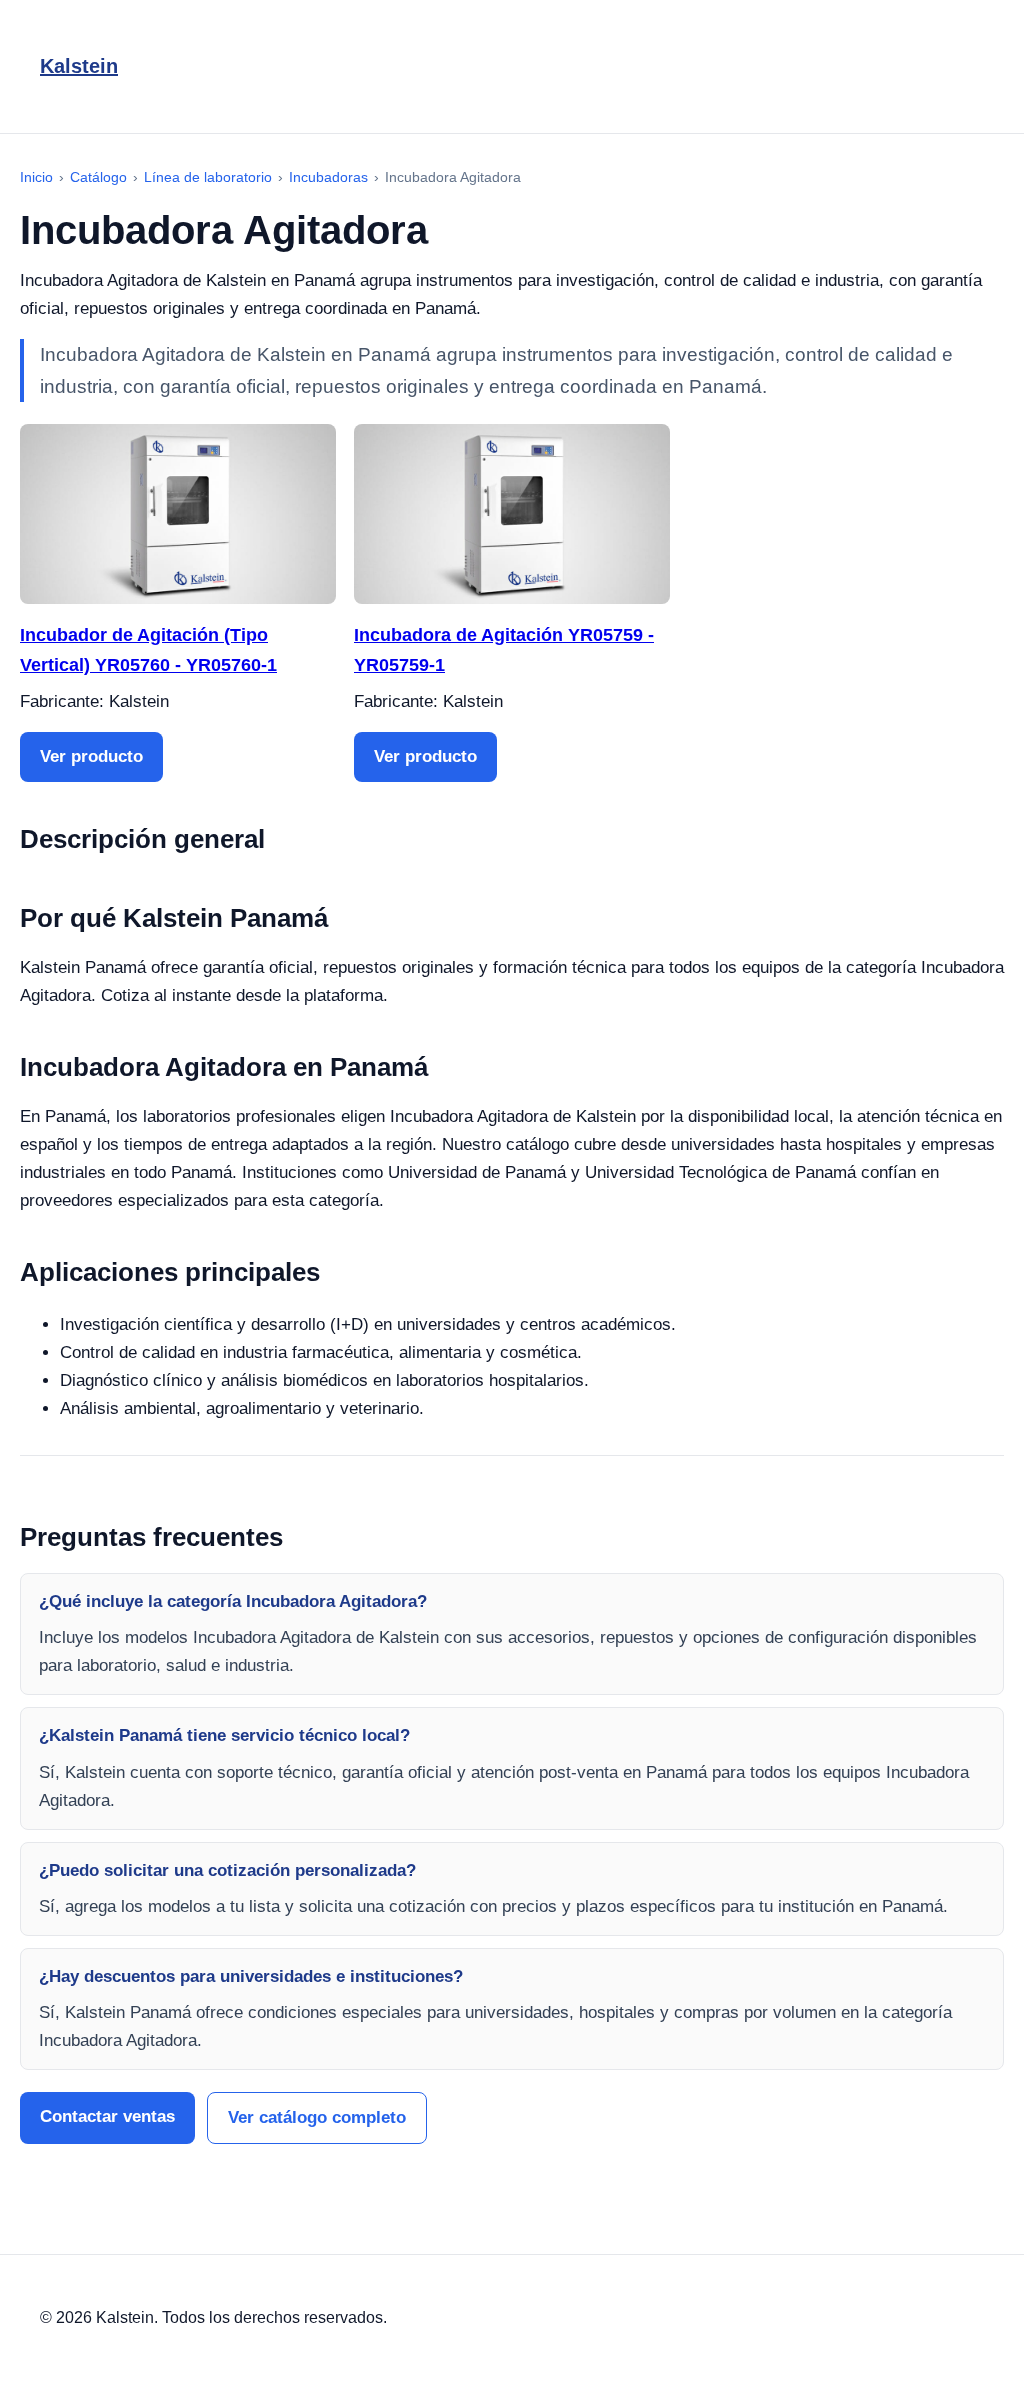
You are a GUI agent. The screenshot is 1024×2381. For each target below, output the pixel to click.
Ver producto (91, 756)
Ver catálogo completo (317, 2117)
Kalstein (79, 66)
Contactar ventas (107, 2116)
